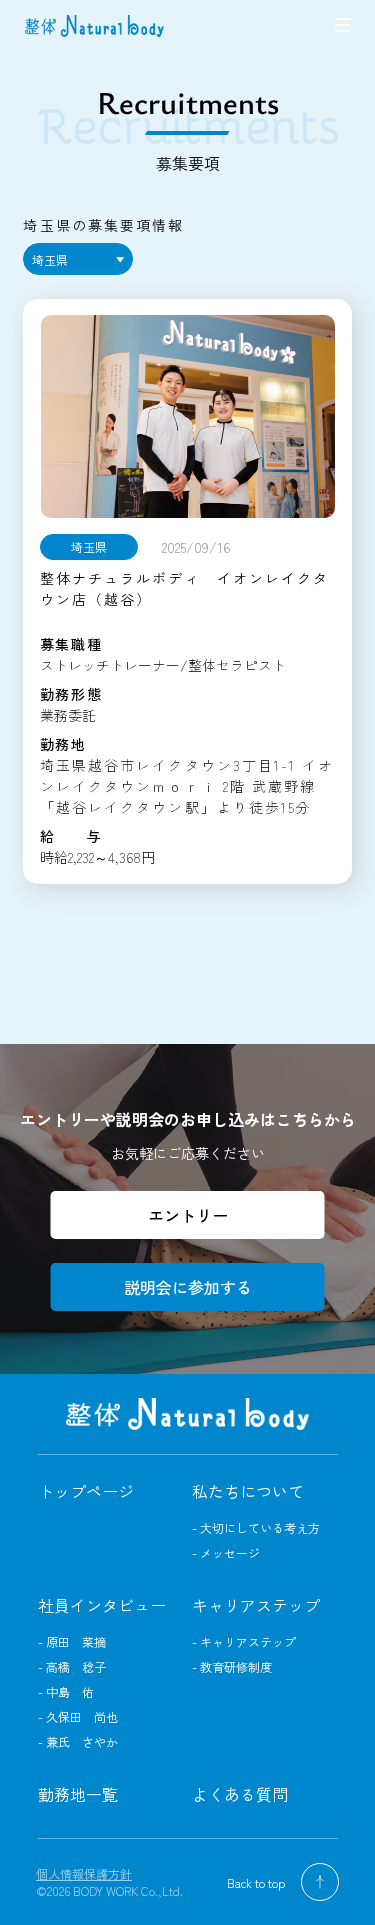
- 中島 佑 (66, 1691)
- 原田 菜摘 (72, 1641)
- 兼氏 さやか (78, 1741)
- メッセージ (226, 1552)
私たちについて (248, 1491)
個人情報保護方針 (84, 1873)
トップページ (86, 1491)
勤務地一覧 (78, 1794)
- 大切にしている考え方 (256, 1527)
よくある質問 (240, 1794)
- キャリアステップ (244, 1641)
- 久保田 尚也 (78, 1716)
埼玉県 (50, 259)
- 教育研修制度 (232, 1666)
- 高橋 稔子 (72, 1666)
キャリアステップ (256, 1605)
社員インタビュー (102, 1605)
